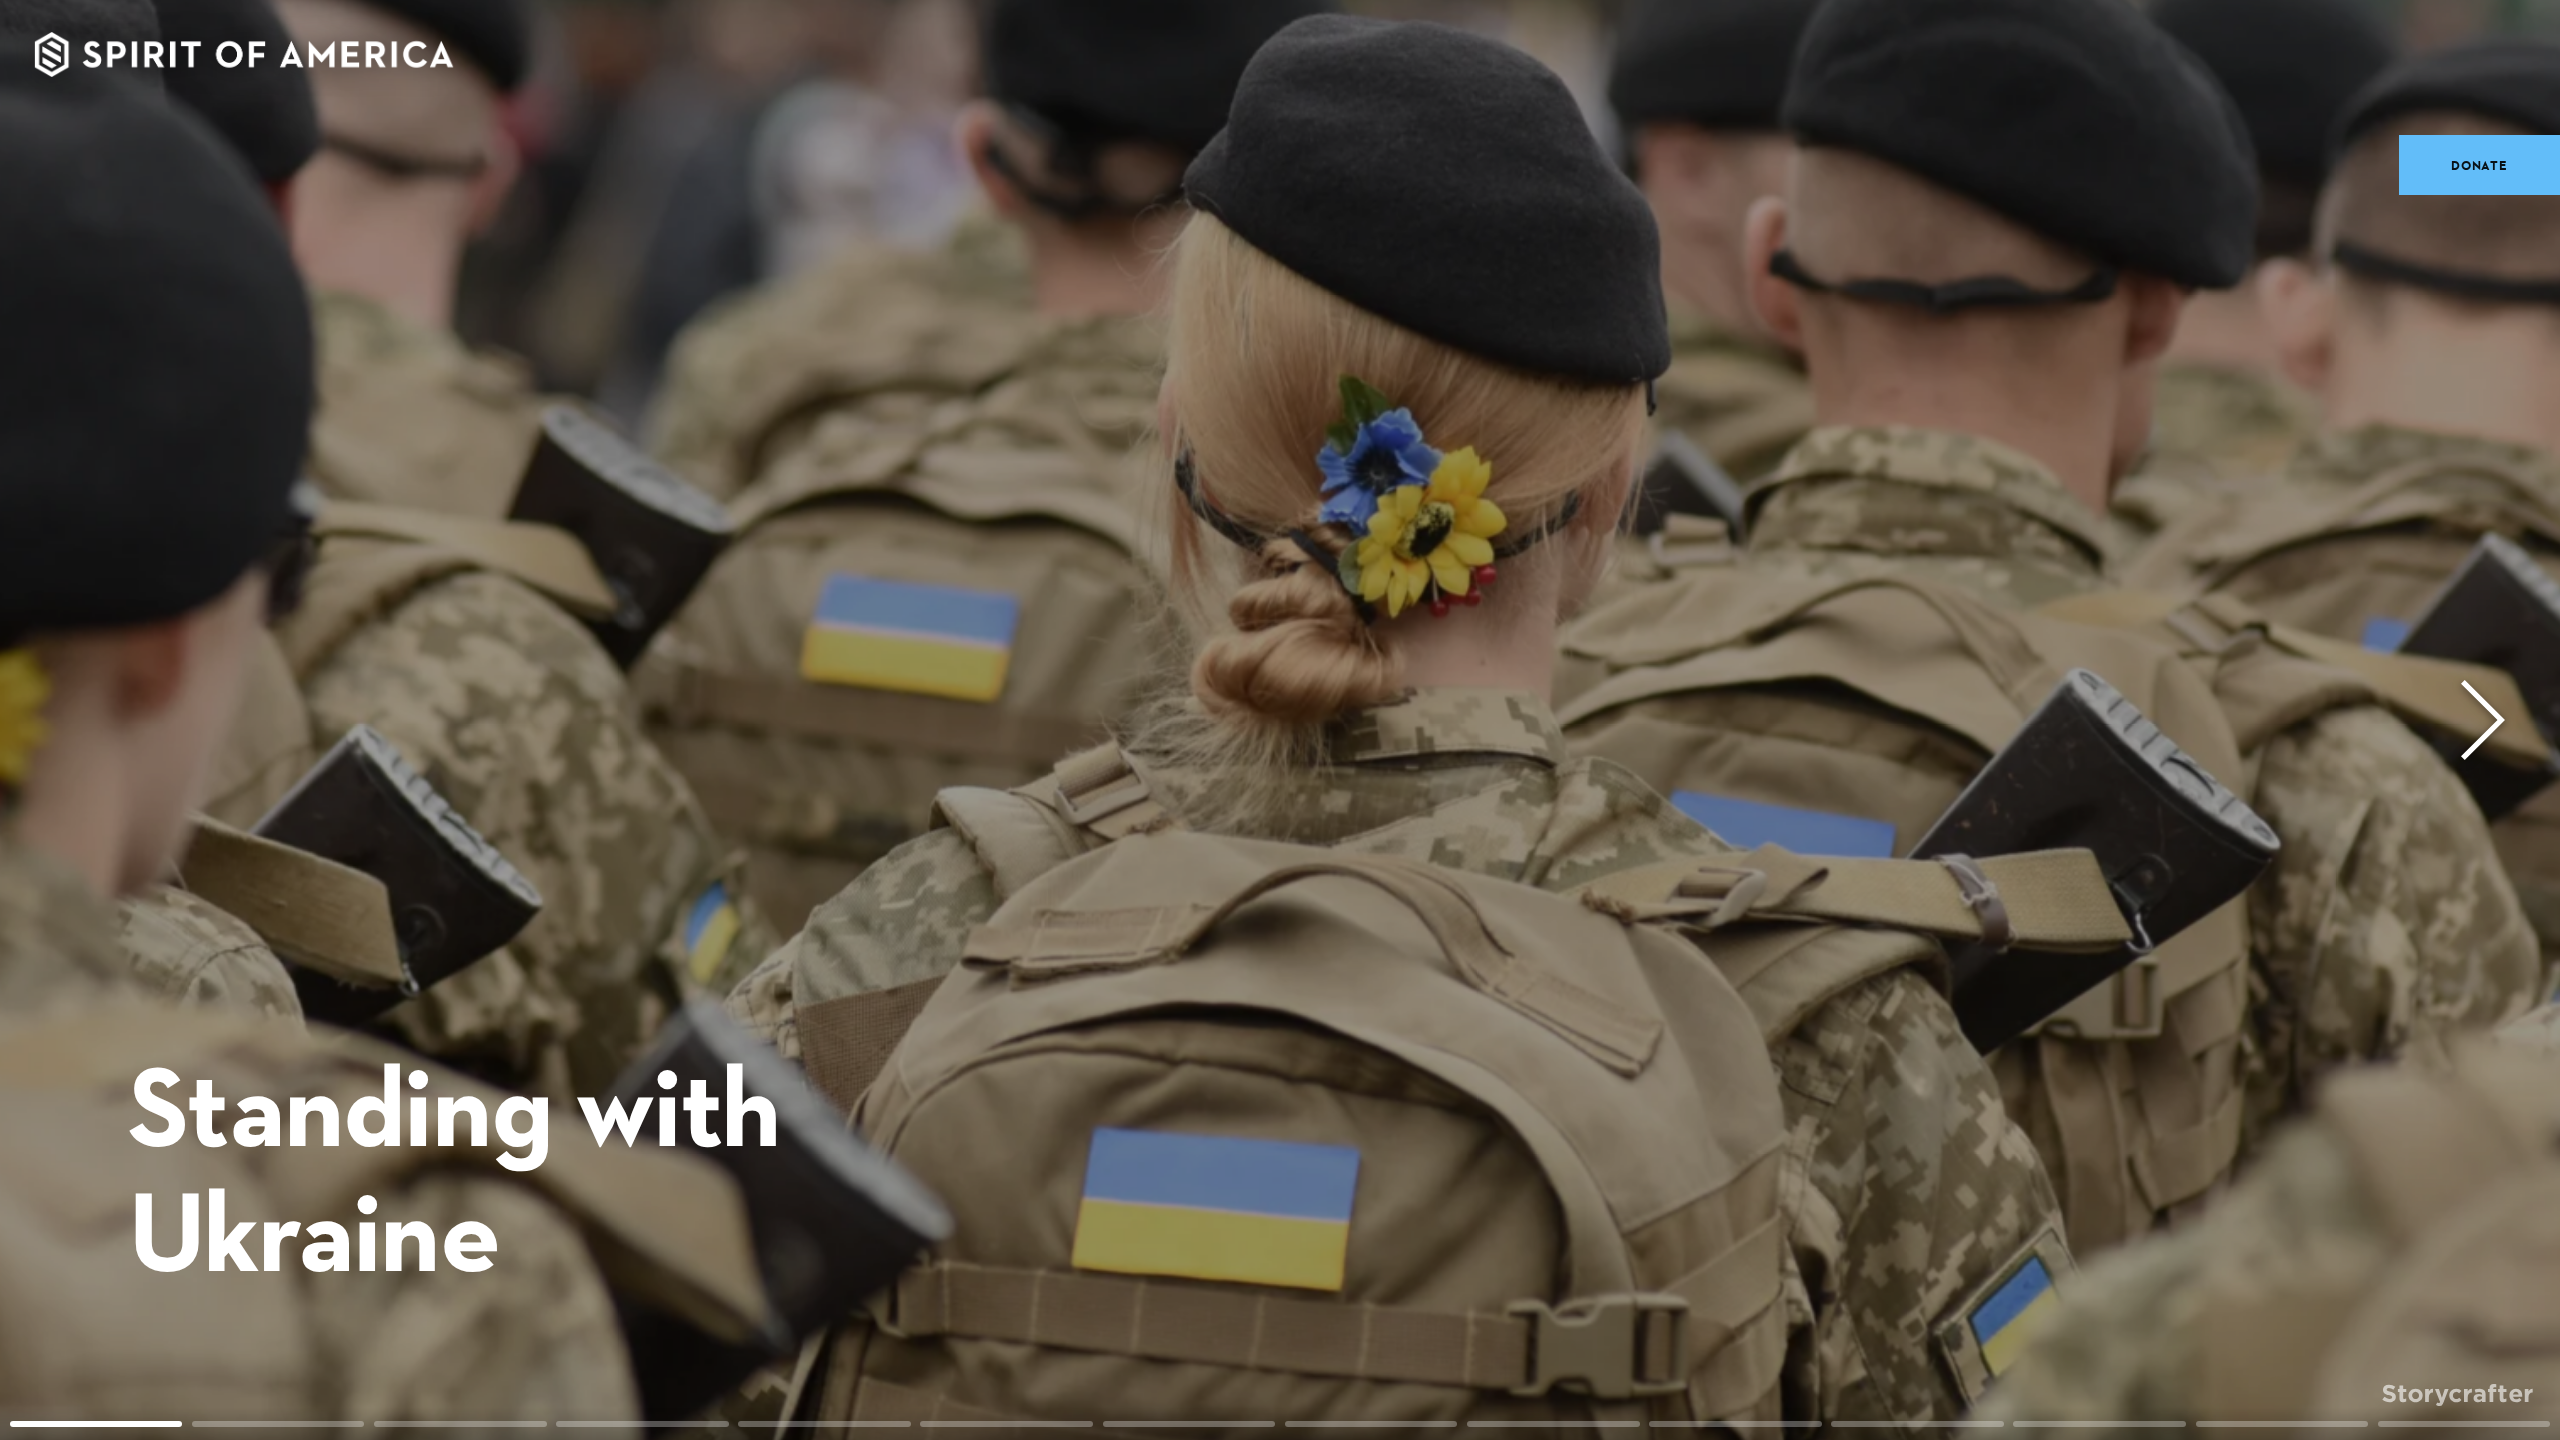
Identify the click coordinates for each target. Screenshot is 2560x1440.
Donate (2479, 165)
